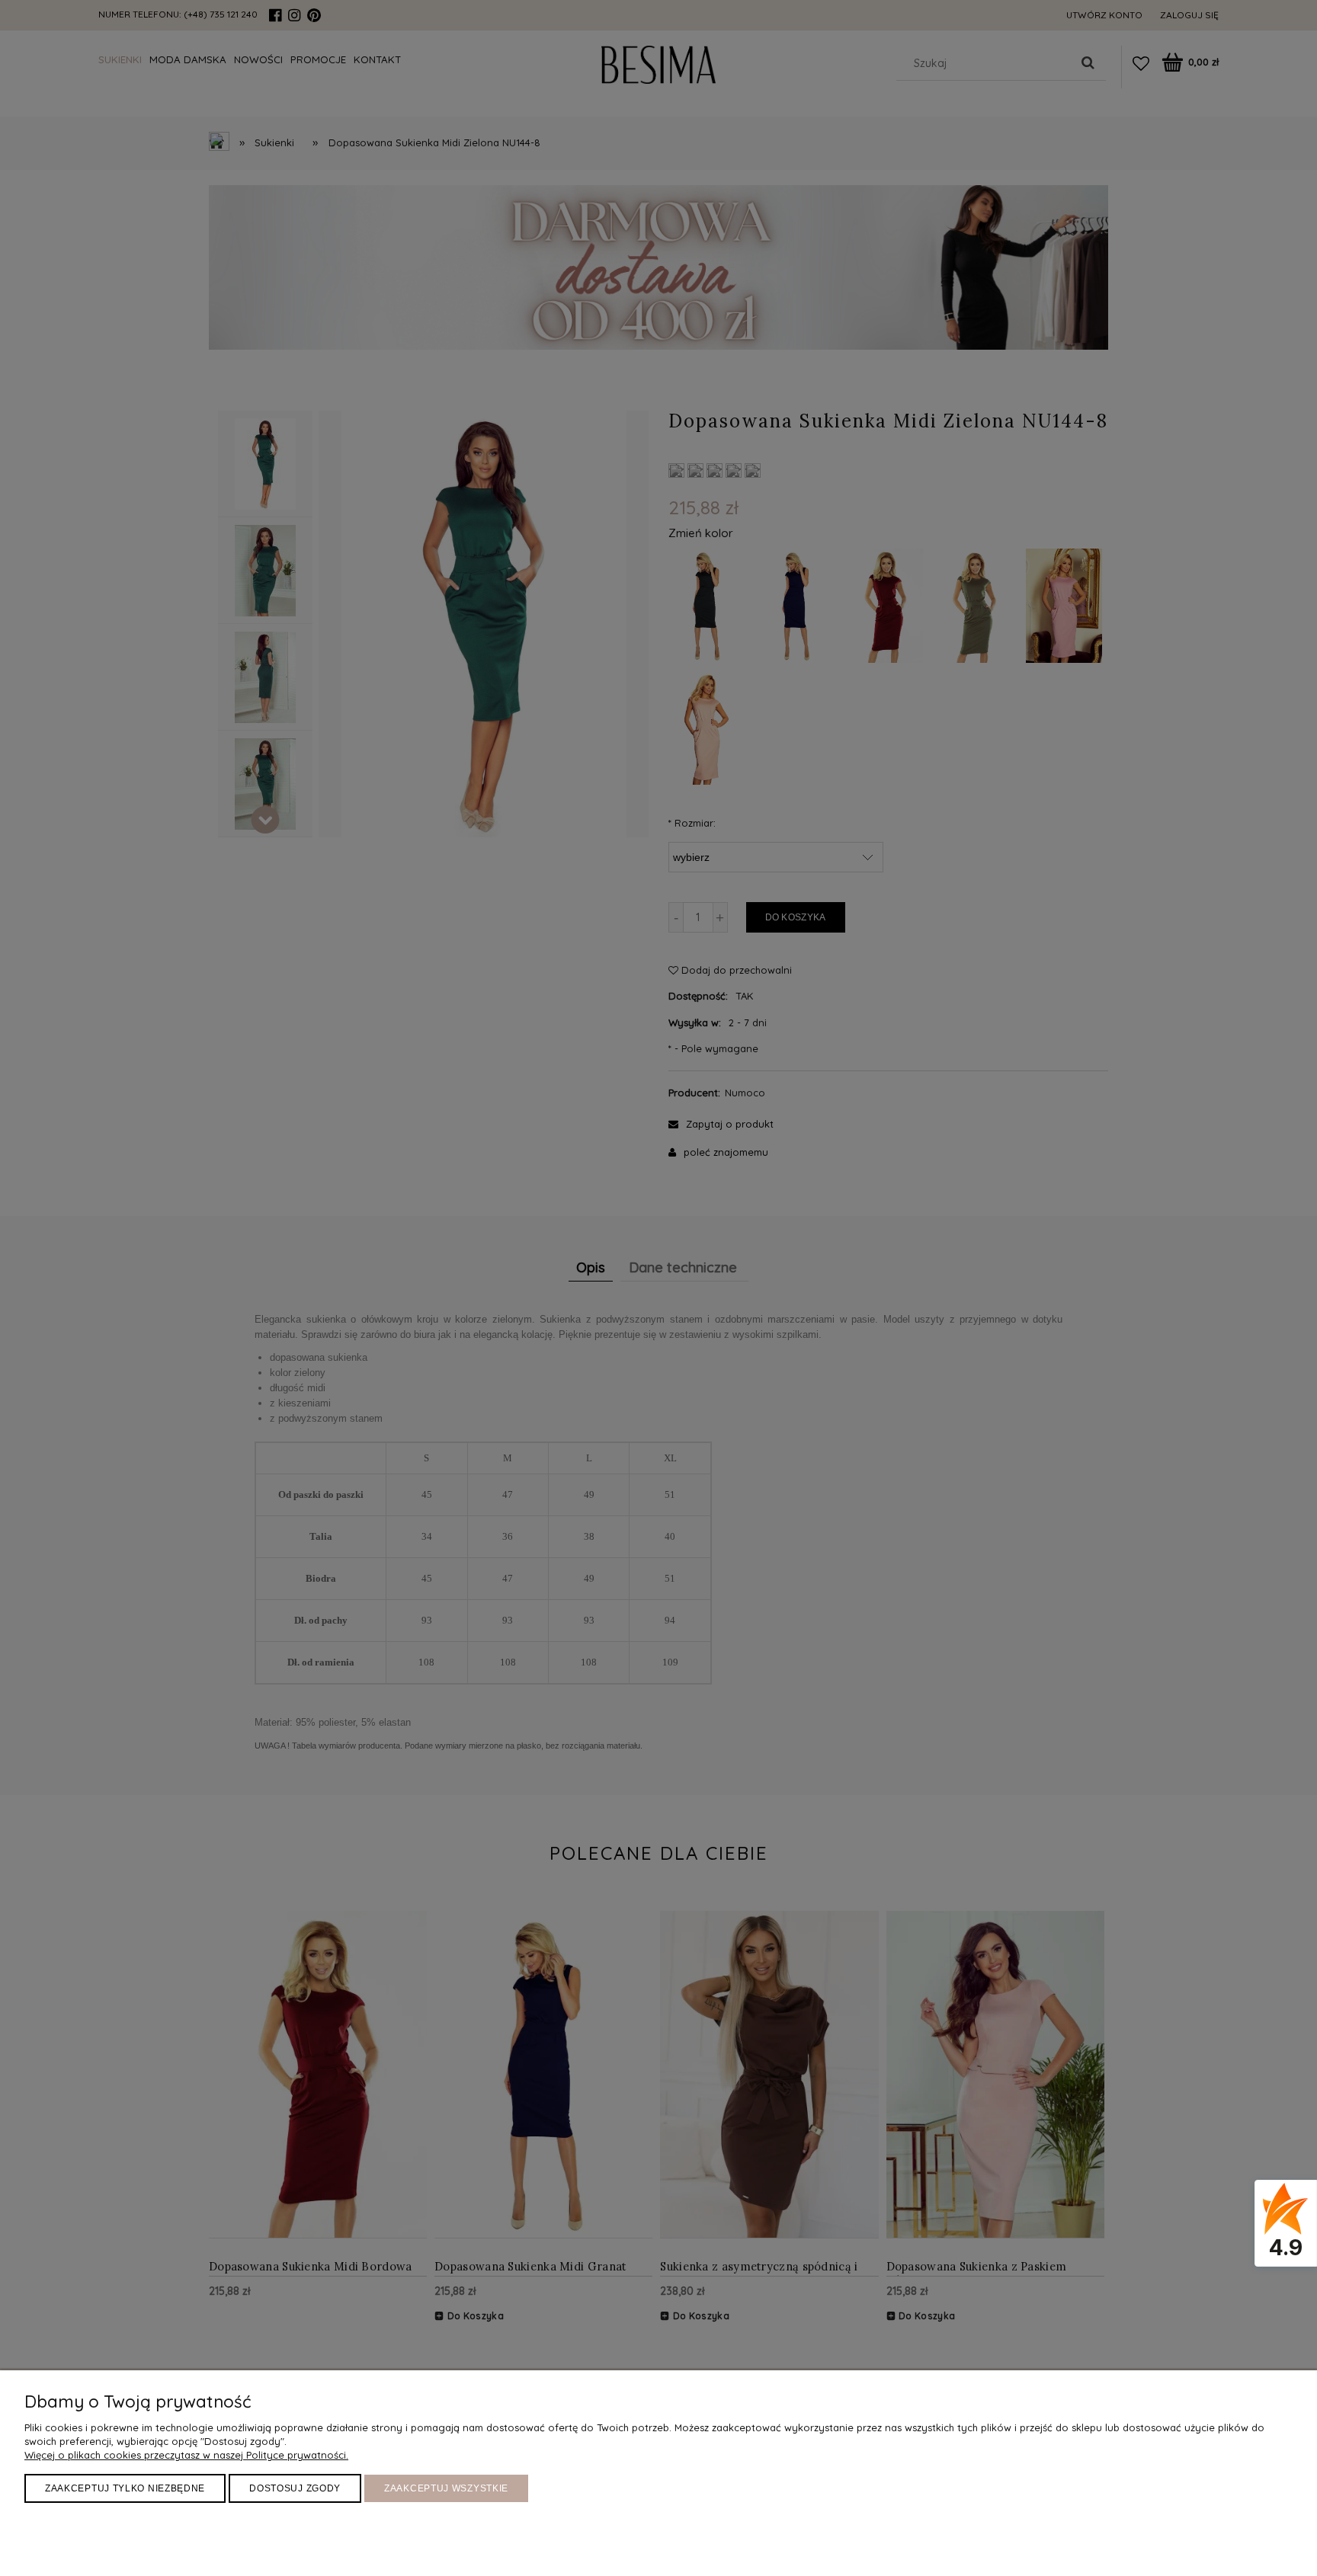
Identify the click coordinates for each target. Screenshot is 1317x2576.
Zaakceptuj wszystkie (446, 2488)
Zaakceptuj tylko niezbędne (125, 2488)
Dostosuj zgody (295, 2488)
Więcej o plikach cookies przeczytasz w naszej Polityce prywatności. (186, 2455)
